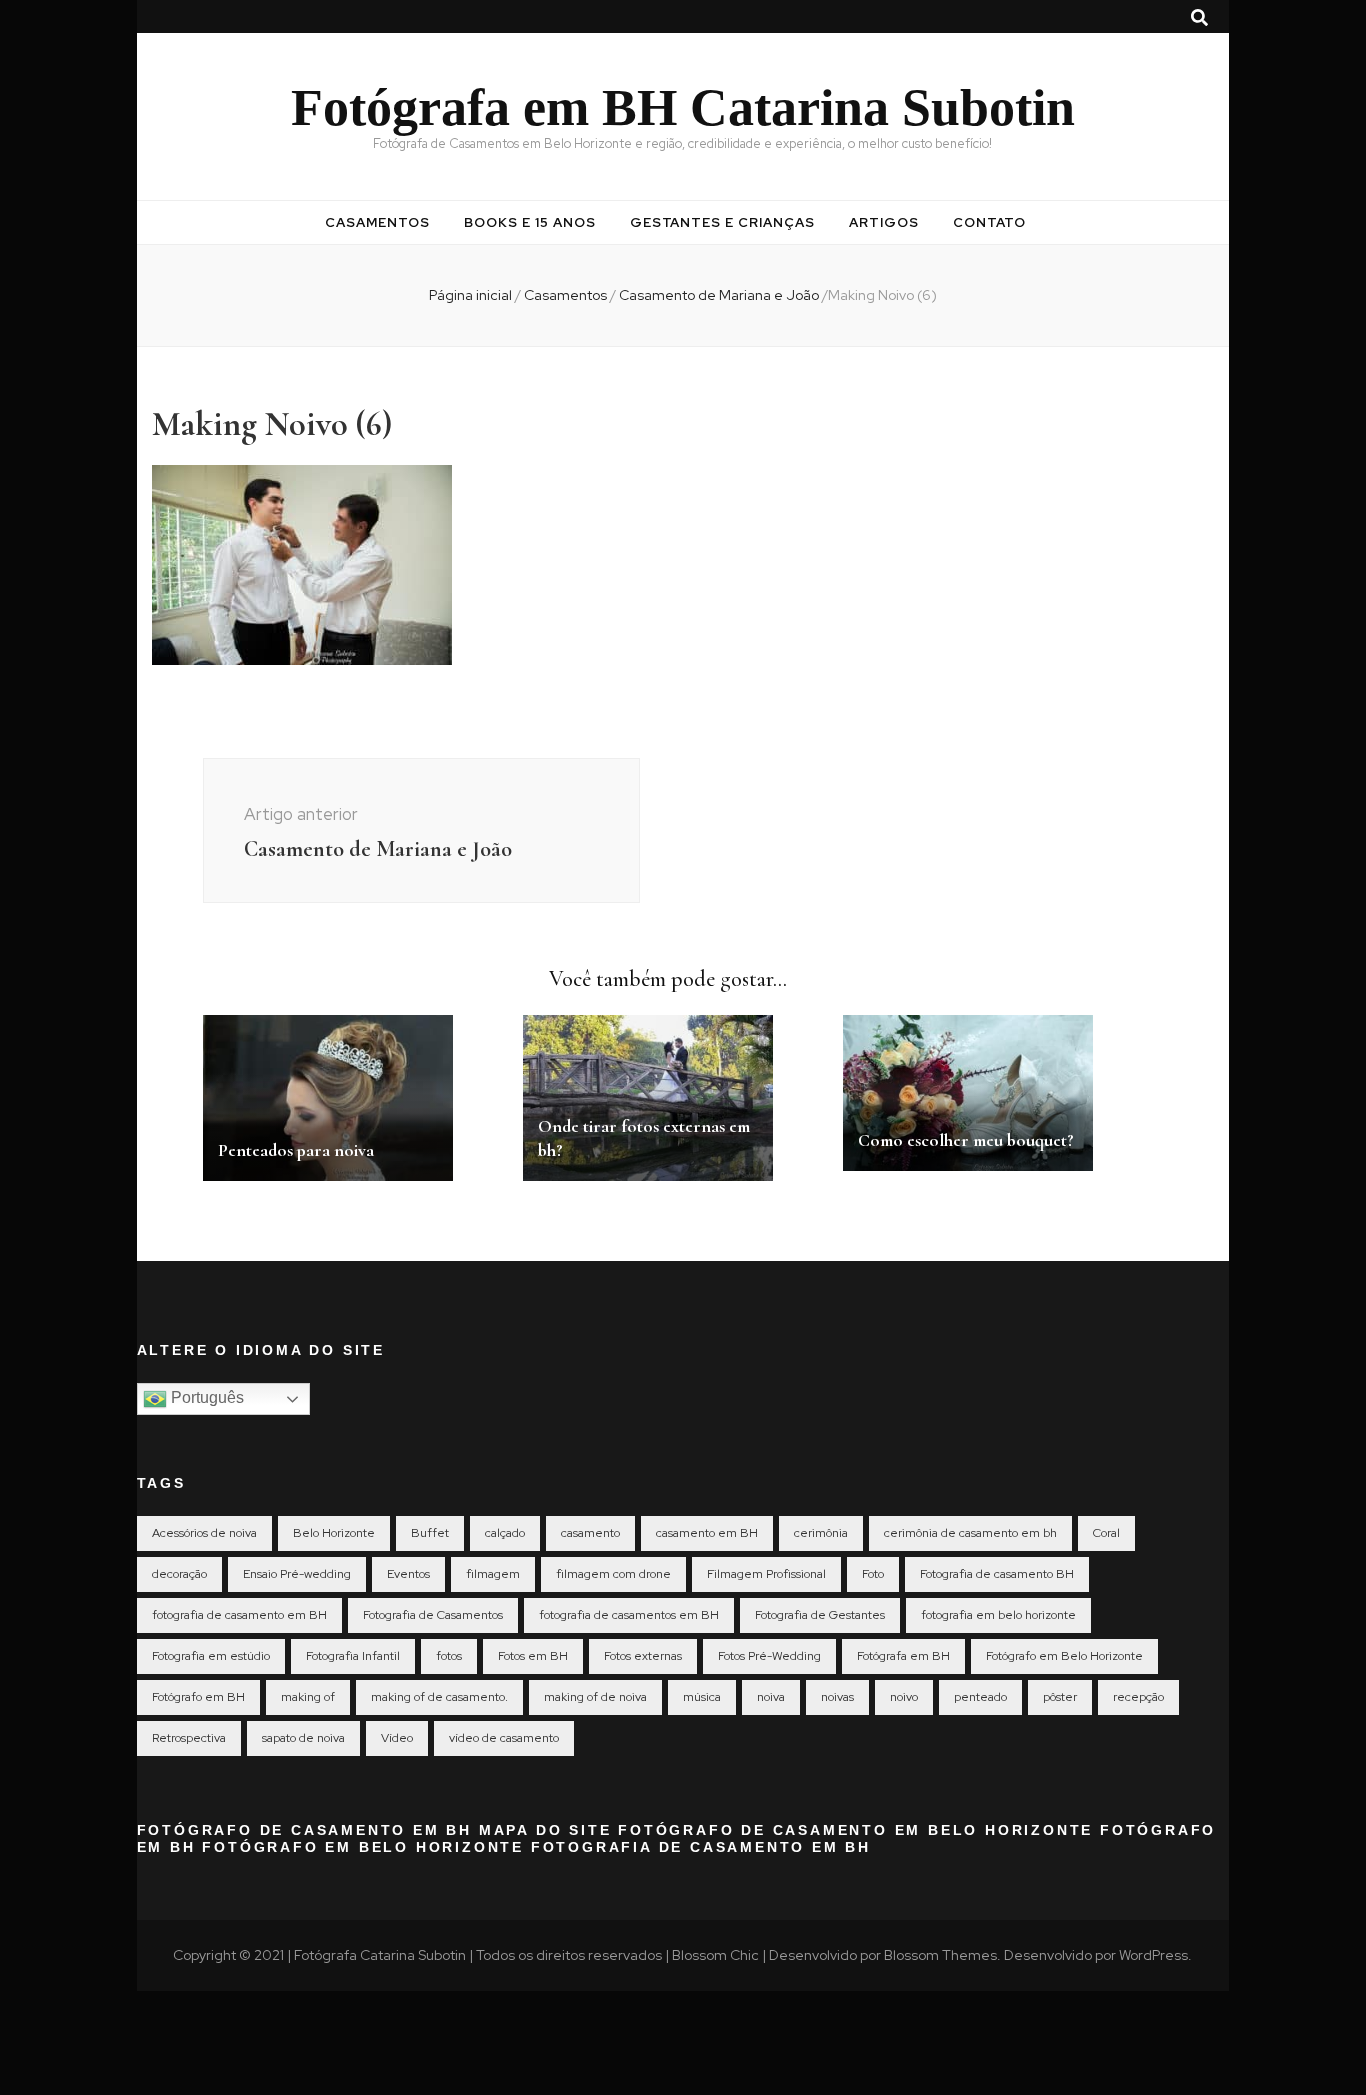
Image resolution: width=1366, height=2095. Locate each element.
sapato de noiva (303, 1738)
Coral (1106, 1533)
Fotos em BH (533, 1656)
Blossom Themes (940, 1955)
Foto (873, 1574)
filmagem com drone (613, 1574)
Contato (989, 222)
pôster (1060, 1697)
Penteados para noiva (296, 1150)
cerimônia (821, 1533)
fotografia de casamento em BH (239, 1615)
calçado (505, 1533)
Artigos (884, 222)
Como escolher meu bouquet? (966, 1140)
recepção (1138, 1697)
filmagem (493, 1574)
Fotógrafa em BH (903, 1656)
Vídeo (397, 1738)
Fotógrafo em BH (198, 1697)
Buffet (430, 1533)
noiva (771, 1697)
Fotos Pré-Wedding (769, 1656)
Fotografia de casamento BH (997, 1574)
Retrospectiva (189, 1738)
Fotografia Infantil (353, 1656)
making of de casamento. (439, 1697)
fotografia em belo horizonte (998, 1615)
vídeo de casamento (504, 1738)
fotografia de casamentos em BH (629, 1615)
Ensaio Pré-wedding (297, 1574)
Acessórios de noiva (204, 1533)
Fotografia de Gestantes (820, 1615)
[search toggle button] (1199, 18)
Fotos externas (643, 1656)
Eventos (408, 1574)
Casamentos (377, 222)
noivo (904, 1697)
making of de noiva (595, 1697)
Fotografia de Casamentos (433, 1615)
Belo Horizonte (334, 1533)
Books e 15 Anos (530, 222)
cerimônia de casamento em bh (970, 1533)
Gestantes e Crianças (723, 222)
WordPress (1153, 1955)
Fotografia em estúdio (211, 1656)
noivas (837, 1697)
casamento (590, 1533)
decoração (179, 1574)
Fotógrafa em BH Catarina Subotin (683, 107)
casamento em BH (707, 1533)
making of (308, 1697)
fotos (449, 1656)
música (702, 1697)
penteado (980, 1697)
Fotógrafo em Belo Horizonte (1064, 1656)
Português (205, 1397)
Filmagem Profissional (766, 1574)
